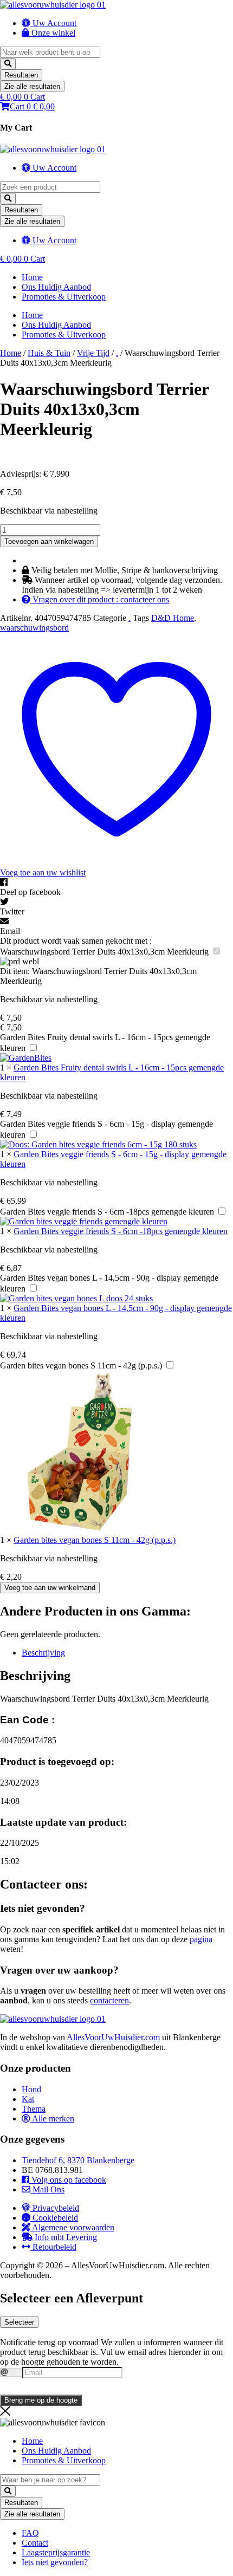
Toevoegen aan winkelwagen (49, 541)
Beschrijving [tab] (43, 1653)
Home (32, 277)
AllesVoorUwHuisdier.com (113, 2037)
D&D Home (173, 618)
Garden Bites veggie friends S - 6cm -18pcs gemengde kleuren (107, 1212)
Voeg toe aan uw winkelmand (50, 1588)
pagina (201, 1939)
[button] (116, 887)
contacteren (109, 2000)
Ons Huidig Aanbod (56, 287)
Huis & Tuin (49, 353)
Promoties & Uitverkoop (64, 297)
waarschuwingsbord (34, 628)
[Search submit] (8, 64)
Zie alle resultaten (32, 86)
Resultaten (21, 75)
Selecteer (19, 2322)
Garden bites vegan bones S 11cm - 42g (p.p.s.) (81, 1365)
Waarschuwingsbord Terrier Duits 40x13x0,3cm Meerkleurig (104, 952)
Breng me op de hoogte (41, 2400)
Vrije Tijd (93, 353)
